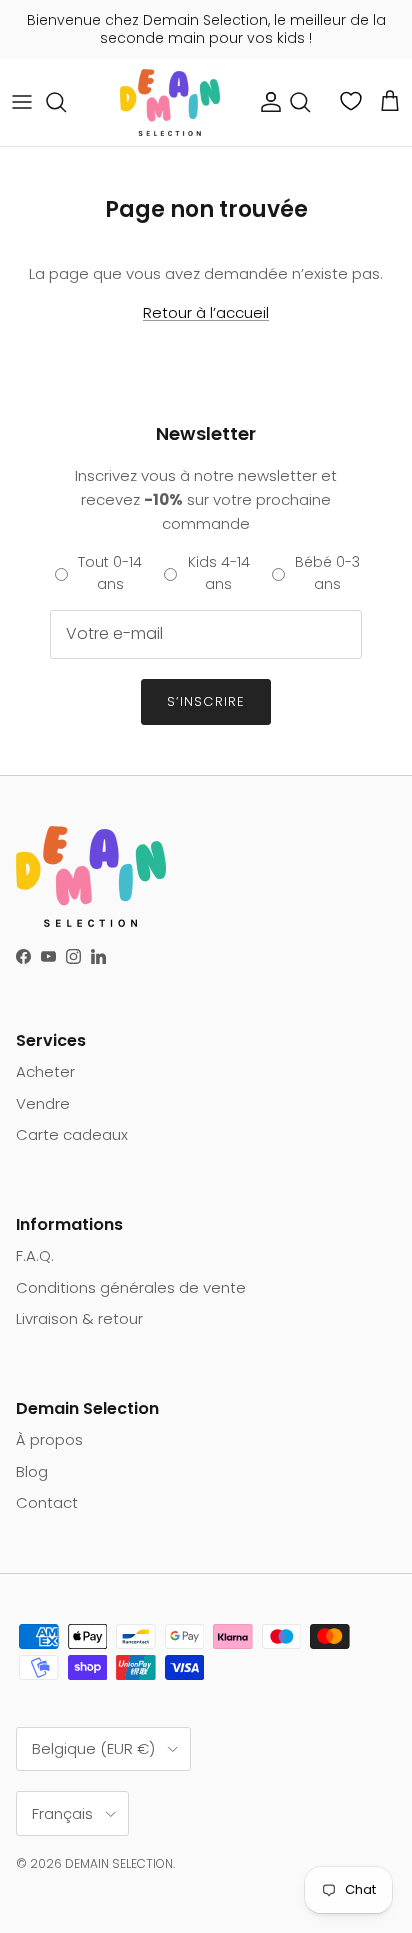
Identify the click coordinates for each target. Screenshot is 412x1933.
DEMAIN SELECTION (119, 1863)
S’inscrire (205, 701)
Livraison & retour (79, 1318)
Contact (47, 1502)
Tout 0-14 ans (110, 573)
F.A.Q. (35, 1255)
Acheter (45, 1071)
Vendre (43, 1103)
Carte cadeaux (72, 1134)
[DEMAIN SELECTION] (170, 102)
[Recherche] (66, 102)
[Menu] (22, 102)
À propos (49, 1439)
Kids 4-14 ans (219, 573)
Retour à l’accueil (206, 312)
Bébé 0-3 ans (327, 573)
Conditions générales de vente (131, 1287)
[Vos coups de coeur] (353, 101)
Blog (32, 1471)
